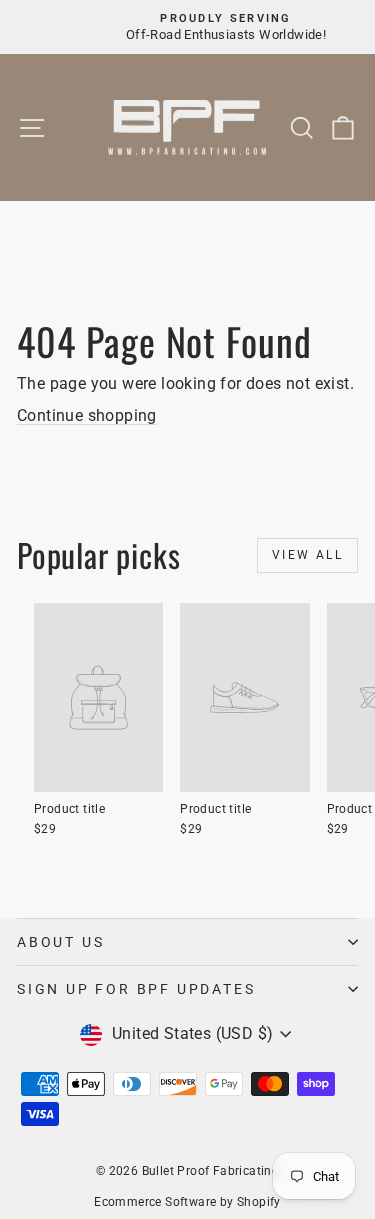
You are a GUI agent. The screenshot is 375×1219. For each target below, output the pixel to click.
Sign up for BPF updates (136, 989)
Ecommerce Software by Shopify (187, 1202)
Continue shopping (87, 415)
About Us (60, 942)
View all (307, 555)
